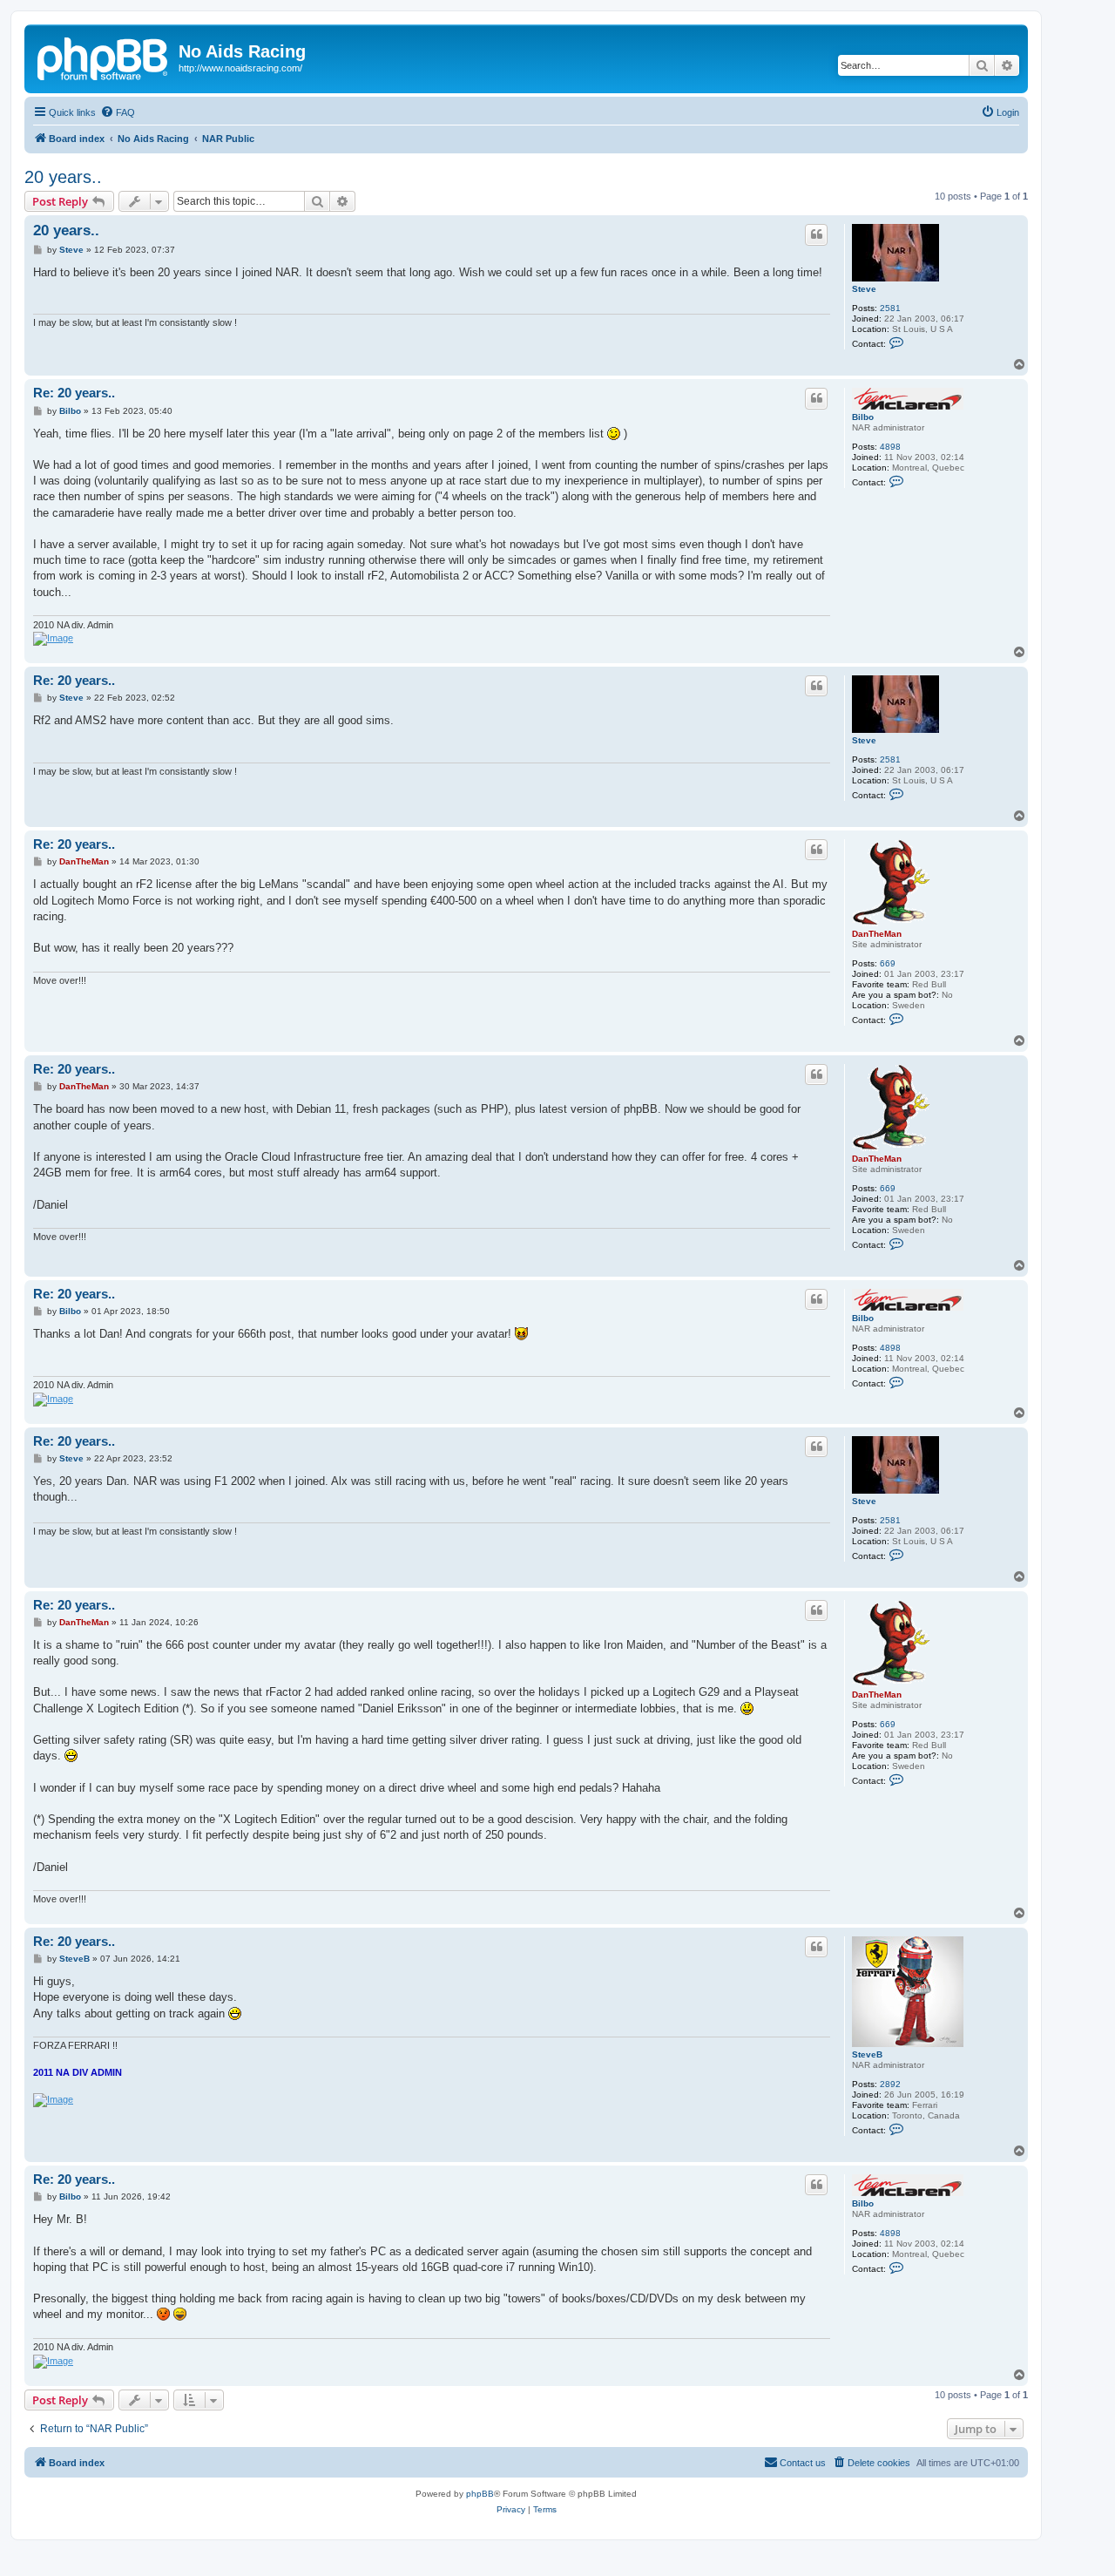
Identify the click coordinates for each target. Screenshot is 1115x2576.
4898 (890, 447)
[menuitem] (118, 112)
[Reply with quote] (816, 234)
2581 (890, 308)
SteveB (867, 2054)
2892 (890, 2084)
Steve (864, 289)
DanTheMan (877, 934)
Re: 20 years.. (74, 393)
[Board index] (104, 57)
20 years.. (63, 177)
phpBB (480, 2494)
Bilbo (863, 417)
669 (888, 963)
